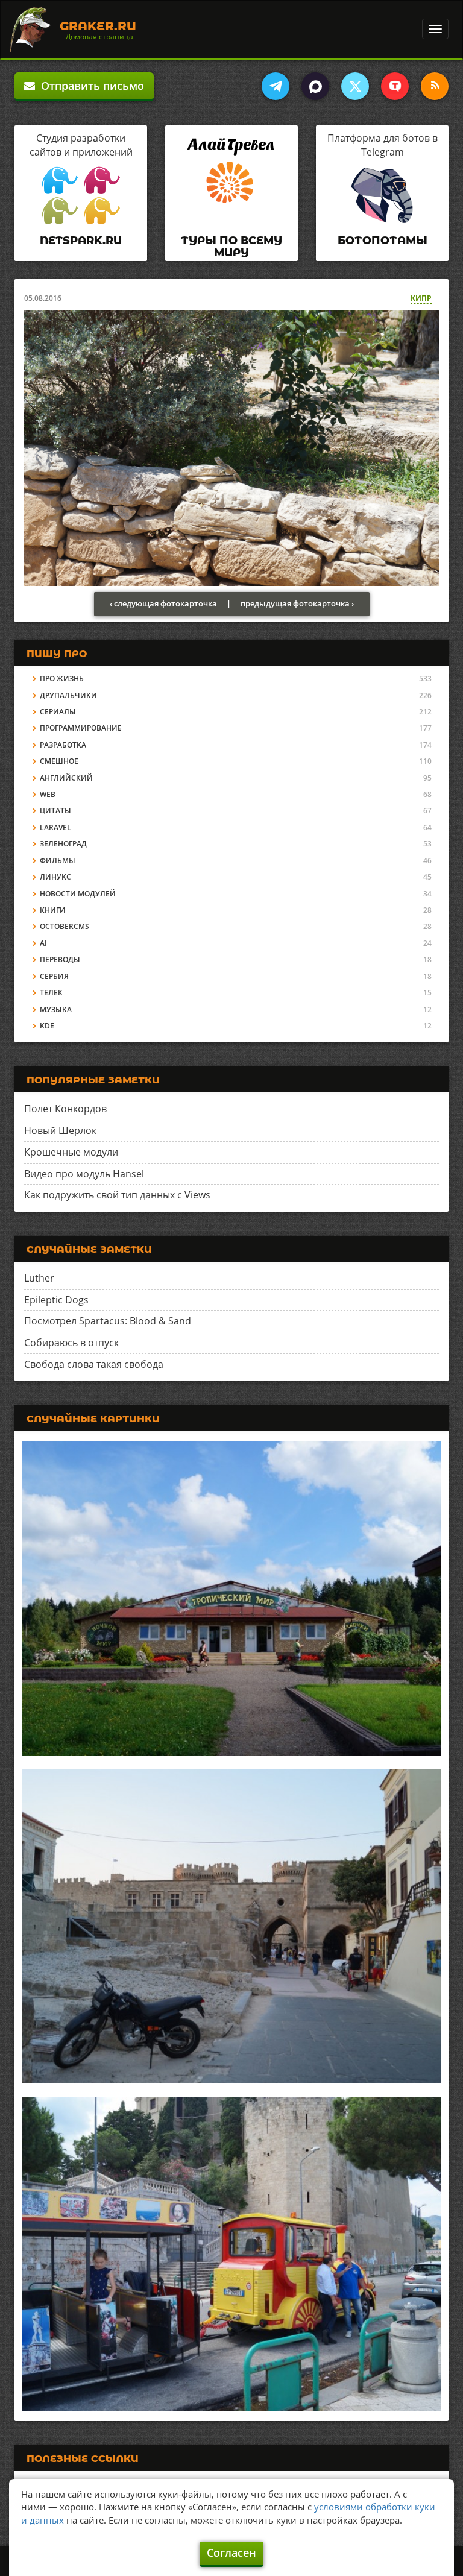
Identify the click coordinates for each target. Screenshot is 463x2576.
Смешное (59, 761)
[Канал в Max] (315, 86)
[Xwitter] (355, 86)
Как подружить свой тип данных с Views (117, 1195)
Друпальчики (68, 695)
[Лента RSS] (435, 86)
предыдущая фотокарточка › (297, 603)
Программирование (81, 728)
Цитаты (55, 811)
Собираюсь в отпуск (71, 1343)
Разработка (63, 745)
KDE (47, 1026)
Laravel (55, 827)
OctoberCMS (65, 926)
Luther (39, 1278)
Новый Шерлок (60, 1130)
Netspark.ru (81, 241)
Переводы (60, 959)
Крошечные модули (71, 1152)
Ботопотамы (383, 241)
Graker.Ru (98, 26)
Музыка (56, 1009)
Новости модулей (78, 894)
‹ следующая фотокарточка (163, 603)
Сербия (54, 976)
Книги (53, 910)
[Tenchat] (395, 86)
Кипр (421, 298)
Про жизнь (62, 679)
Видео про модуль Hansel (84, 1174)
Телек (51, 993)
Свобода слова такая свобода (94, 1364)
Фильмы (58, 861)
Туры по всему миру (231, 247)
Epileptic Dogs (56, 1300)
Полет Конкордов (65, 1109)
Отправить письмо (90, 86)
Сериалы (58, 712)
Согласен (231, 2552)
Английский (66, 778)
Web (48, 794)
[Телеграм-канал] (276, 86)
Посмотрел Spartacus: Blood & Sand (108, 1321)
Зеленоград (63, 844)
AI (43, 943)
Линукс (55, 877)
